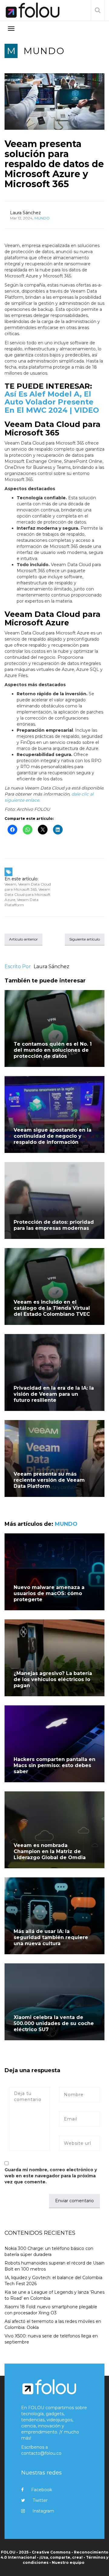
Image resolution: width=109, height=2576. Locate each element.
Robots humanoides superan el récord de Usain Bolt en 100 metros (54, 2266)
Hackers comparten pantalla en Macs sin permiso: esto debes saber (54, 1765)
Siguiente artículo (85, 939)
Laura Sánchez (25, 213)
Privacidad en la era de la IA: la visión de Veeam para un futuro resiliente (54, 1394)
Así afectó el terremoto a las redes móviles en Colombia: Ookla (53, 2324)
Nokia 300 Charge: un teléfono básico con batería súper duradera (49, 2251)
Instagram (43, 2511)
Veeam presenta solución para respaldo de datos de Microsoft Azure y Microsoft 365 (54, 164)
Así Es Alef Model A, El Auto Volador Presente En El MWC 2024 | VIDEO (52, 402)
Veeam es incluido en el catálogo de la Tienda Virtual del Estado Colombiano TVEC (52, 1308)
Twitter (40, 2500)
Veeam (10, 884)
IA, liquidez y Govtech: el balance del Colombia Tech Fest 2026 (53, 2281)
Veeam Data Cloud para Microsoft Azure (28, 894)
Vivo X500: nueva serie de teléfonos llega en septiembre (51, 2339)
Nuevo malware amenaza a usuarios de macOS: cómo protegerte (49, 1593)
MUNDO (44, 51)
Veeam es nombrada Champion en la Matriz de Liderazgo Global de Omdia (50, 1851)
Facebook (42, 2490)
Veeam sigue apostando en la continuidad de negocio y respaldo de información (53, 1136)
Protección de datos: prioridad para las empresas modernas (54, 1225)
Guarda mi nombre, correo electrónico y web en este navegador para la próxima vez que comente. (51, 2176)
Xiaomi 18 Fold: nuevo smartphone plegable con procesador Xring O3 (51, 2310)
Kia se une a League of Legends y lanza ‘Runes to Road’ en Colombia (54, 2295)
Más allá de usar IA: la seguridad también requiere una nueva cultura (51, 1937)
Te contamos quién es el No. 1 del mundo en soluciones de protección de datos (53, 1050)
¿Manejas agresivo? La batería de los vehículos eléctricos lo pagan (53, 1679)
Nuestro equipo (68, 2562)
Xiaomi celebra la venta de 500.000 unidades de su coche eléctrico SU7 (54, 2023)
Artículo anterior (23, 939)
